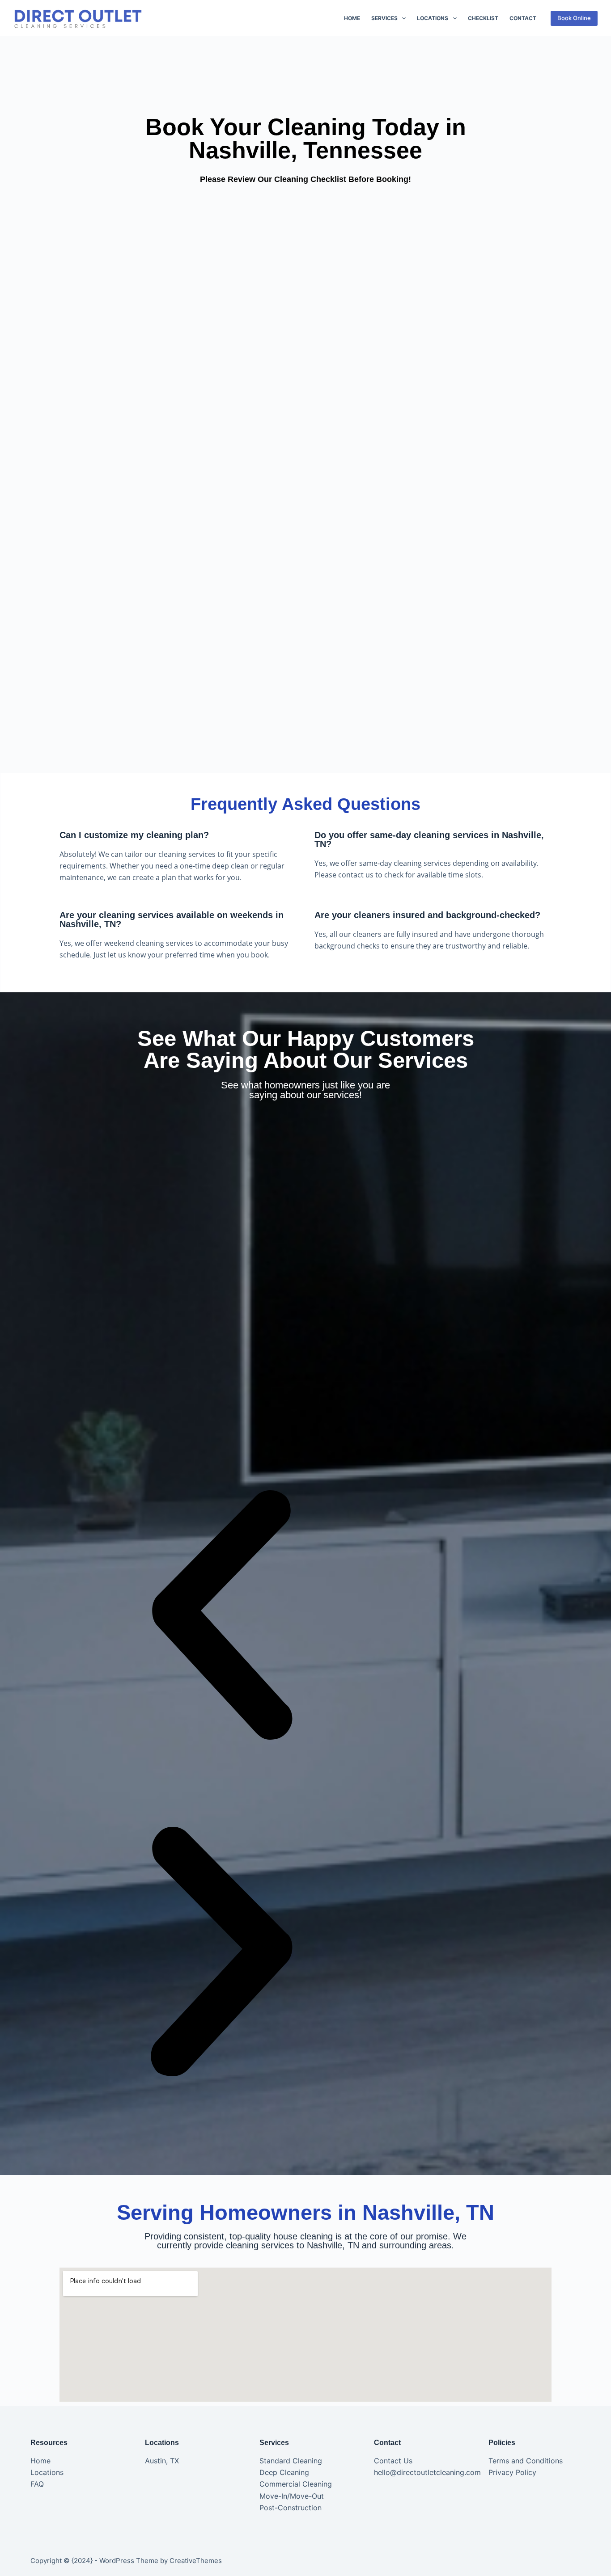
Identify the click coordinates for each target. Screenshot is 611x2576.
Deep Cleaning (284, 2472)
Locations (433, 18)
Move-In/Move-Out (292, 2496)
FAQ (37, 2484)
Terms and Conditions (526, 2461)
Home (352, 18)
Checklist (483, 18)
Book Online (574, 18)
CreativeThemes (196, 2561)
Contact (523, 18)
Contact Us (393, 2461)
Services (384, 18)
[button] (221, 1617)
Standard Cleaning (291, 2461)
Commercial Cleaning (296, 2484)
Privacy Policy (512, 2472)
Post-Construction (291, 2508)
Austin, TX (162, 2461)
